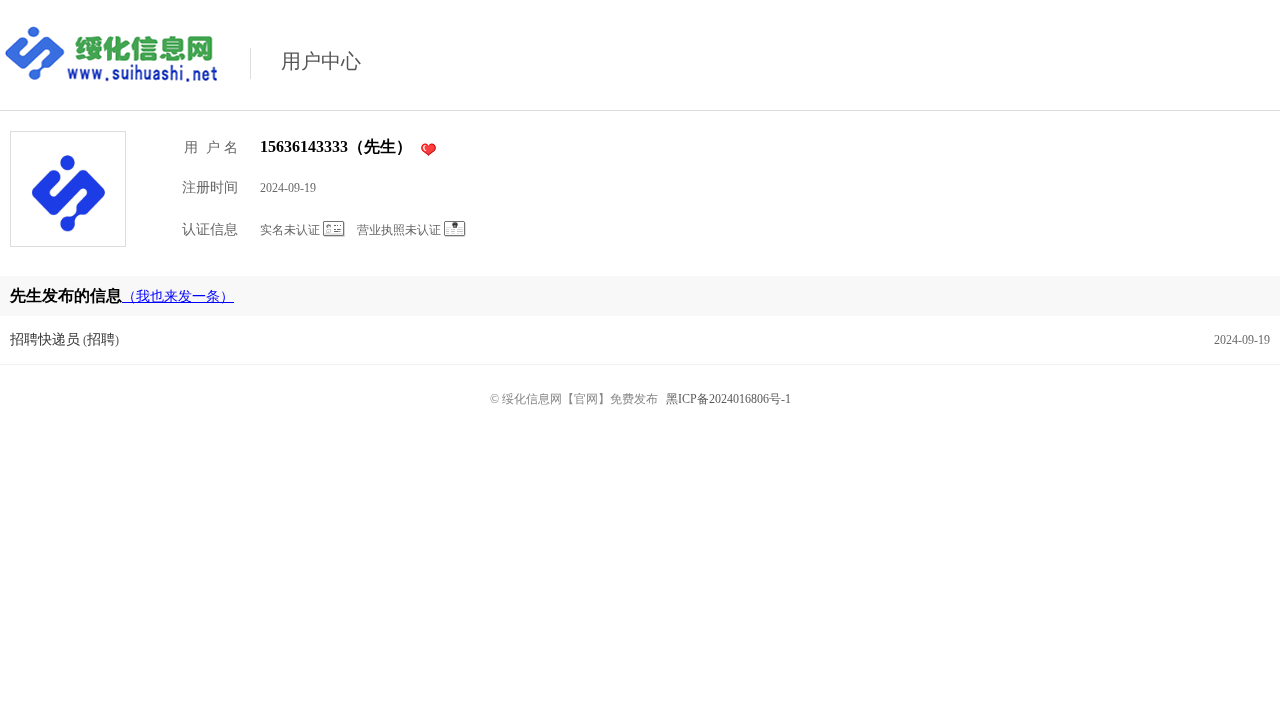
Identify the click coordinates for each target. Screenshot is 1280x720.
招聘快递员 (45, 339)
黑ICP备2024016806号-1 (728, 399)
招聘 (101, 339)
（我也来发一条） (178, 296)
